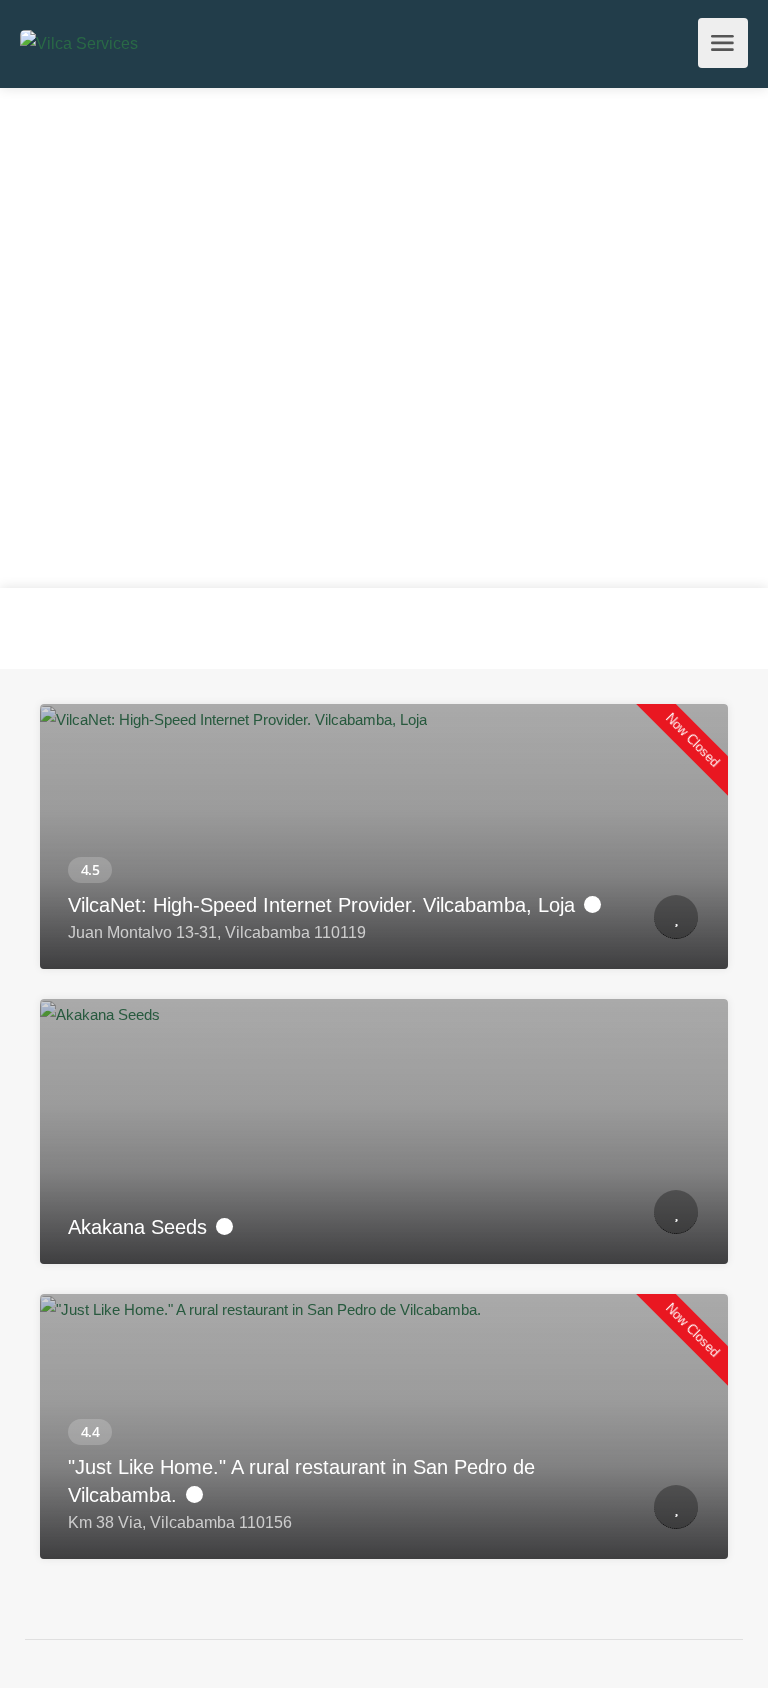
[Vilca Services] (79, 43)
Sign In (677, 49)
